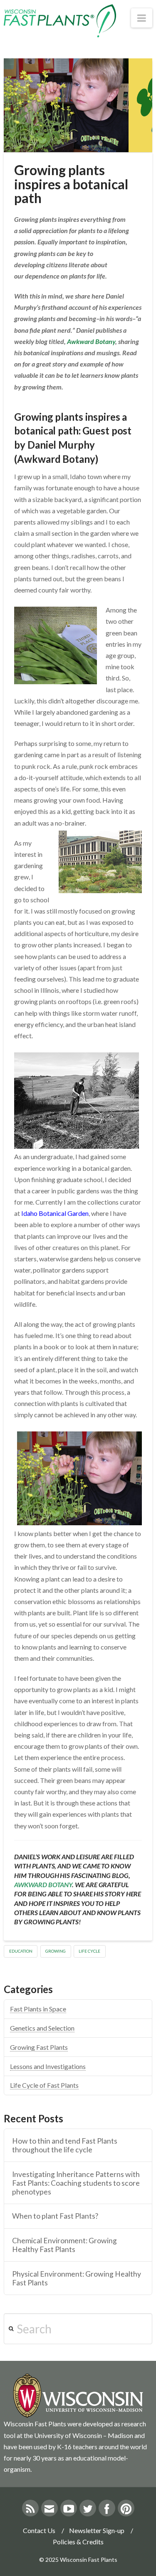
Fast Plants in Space (38, 2009)
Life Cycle (89, 1951)
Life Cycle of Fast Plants (44, 2085)
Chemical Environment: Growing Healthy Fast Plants (64, 2245)
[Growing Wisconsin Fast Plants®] (60, 21)
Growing (56, 1951)
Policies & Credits (78, 2542)
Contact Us (39, 2530)
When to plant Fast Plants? (55, 2216)
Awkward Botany (91, 341)
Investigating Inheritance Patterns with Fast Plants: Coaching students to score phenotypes (76, 2183)
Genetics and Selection (42, 2028)
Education (21, 1951)
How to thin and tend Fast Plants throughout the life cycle (65, 2145)
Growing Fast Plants (39, 2047)
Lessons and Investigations (48, 2066)
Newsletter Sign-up (97, 2530)
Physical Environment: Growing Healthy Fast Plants (77, 2278)
